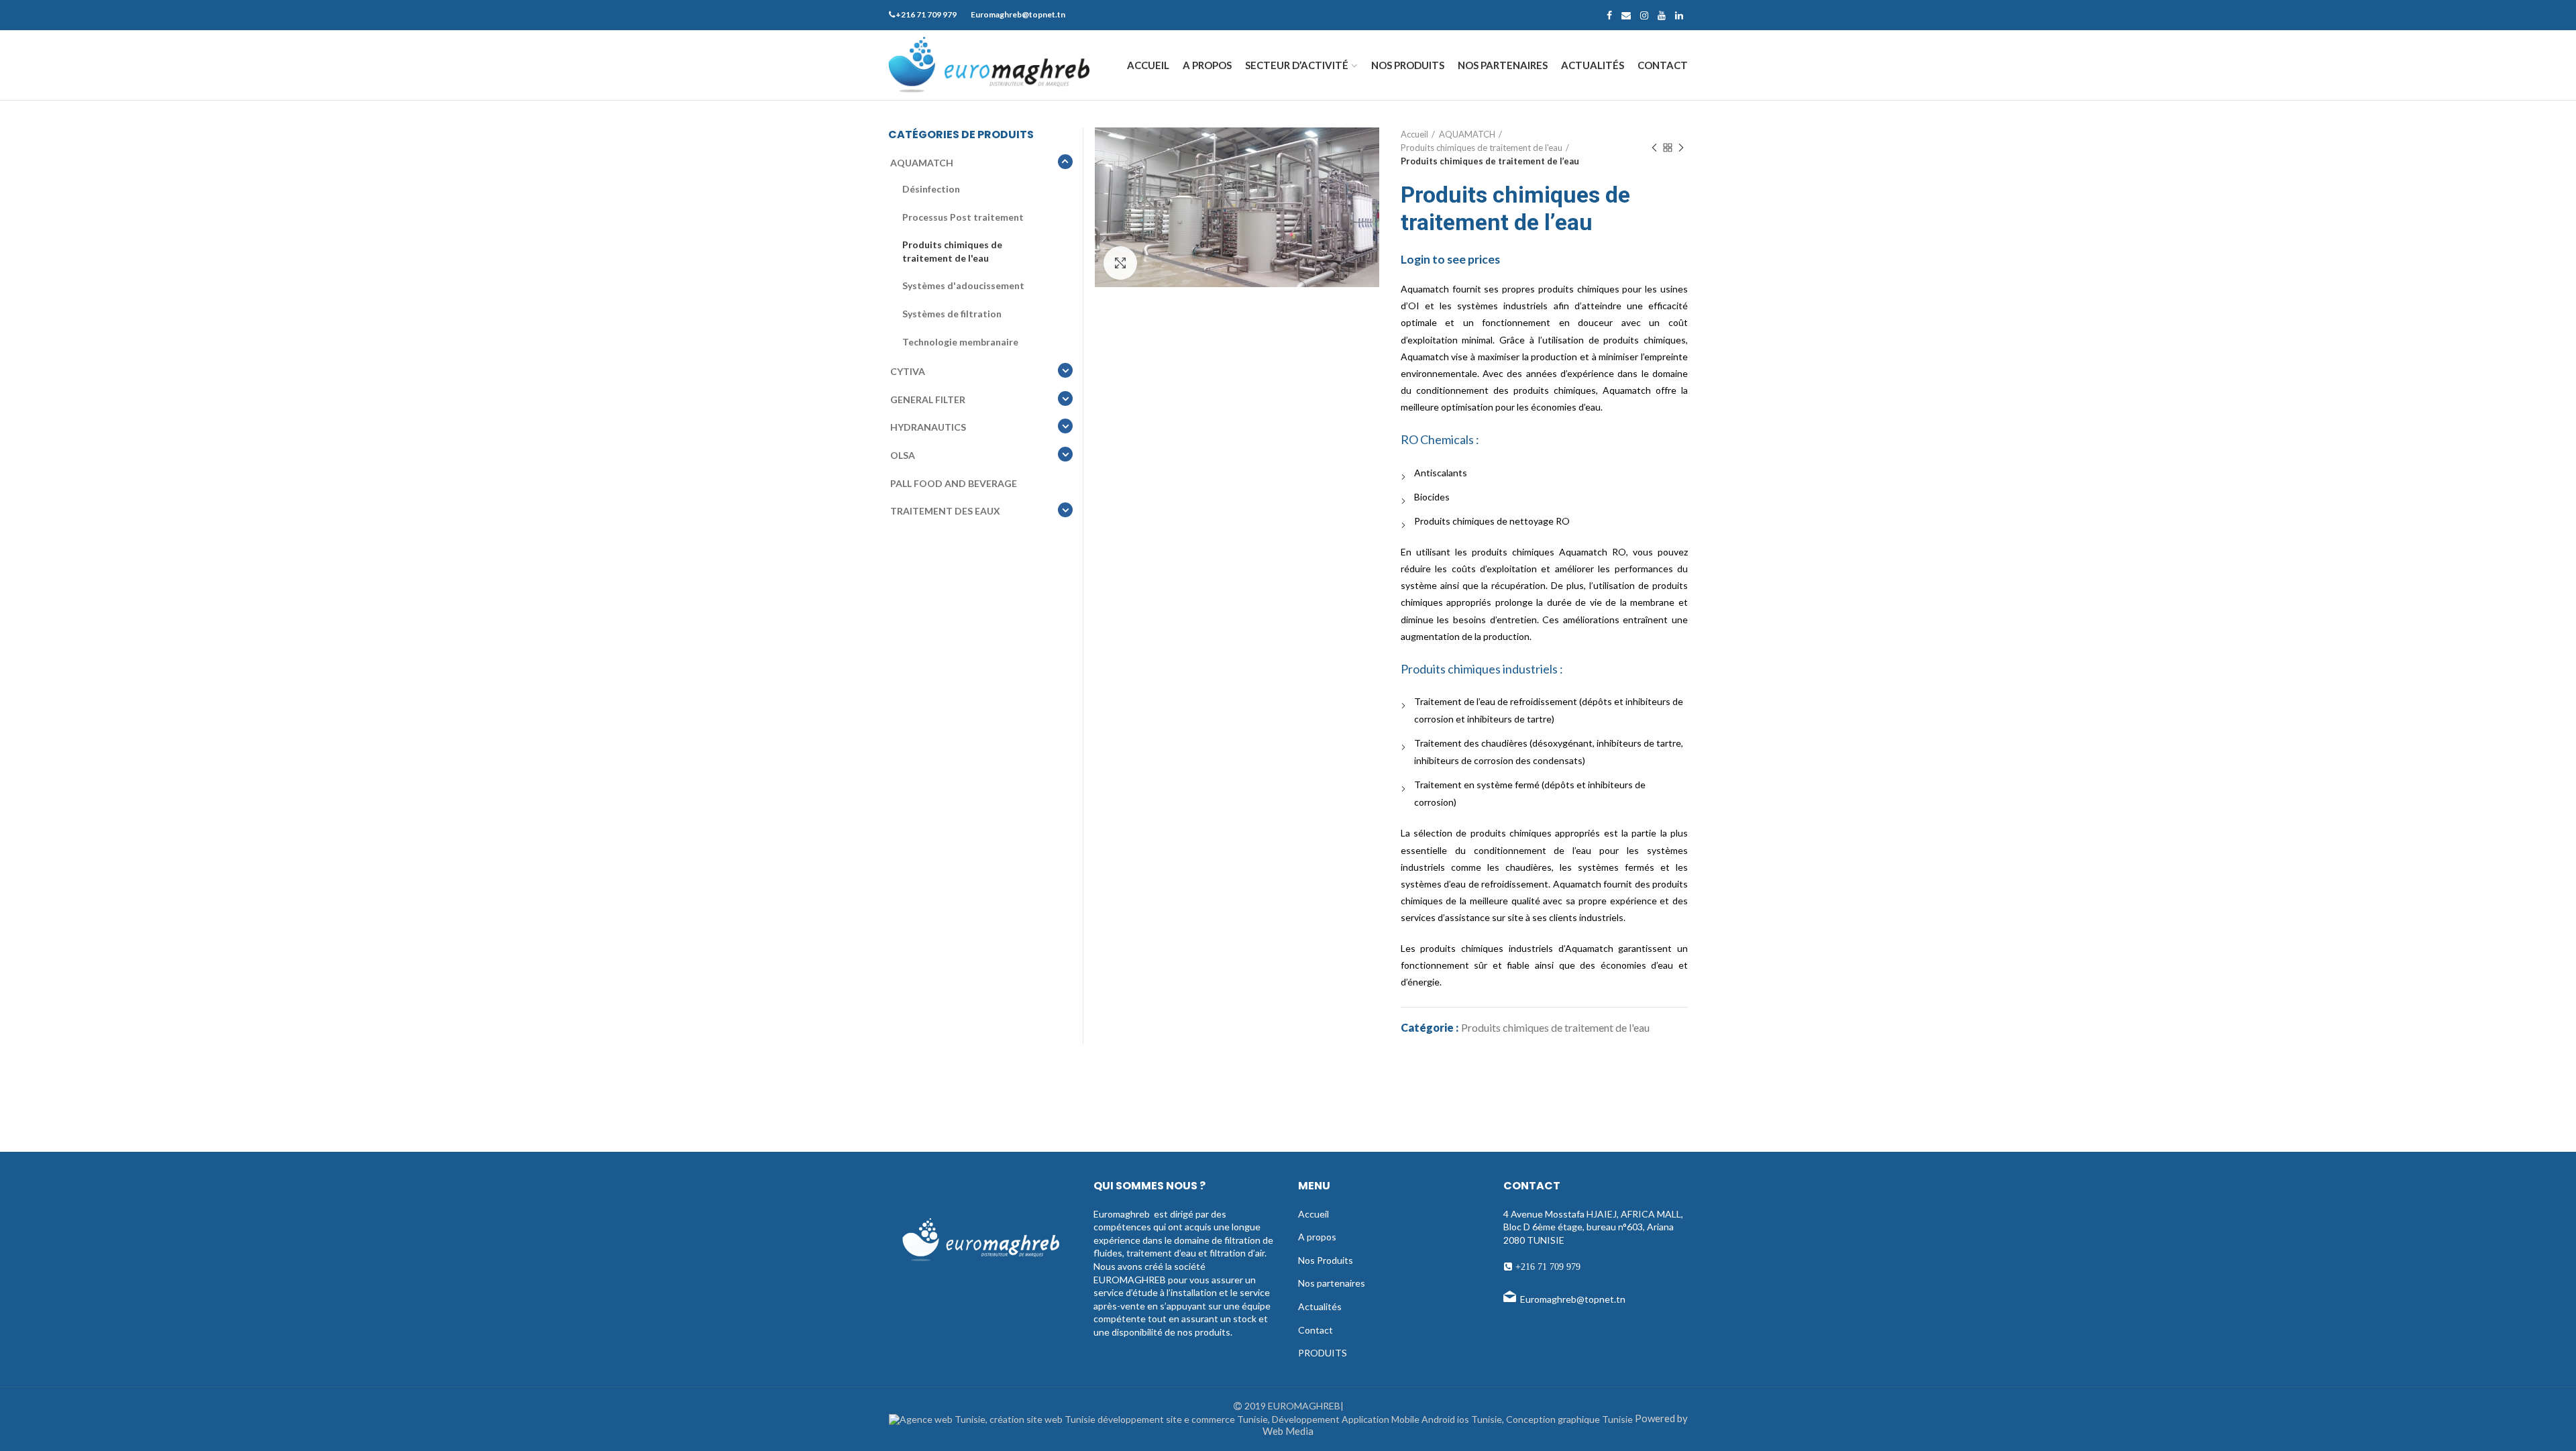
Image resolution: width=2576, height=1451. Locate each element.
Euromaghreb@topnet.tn (1573, 1299)
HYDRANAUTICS (928, 427)
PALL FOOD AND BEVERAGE (954, 483)
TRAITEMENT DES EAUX (945, 511)
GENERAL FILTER (928, 399)
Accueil (1414, 134)
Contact (1316, 1330)
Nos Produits (1326, 1260)
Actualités (1320, 1306)
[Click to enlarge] (1120, 263)
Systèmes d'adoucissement (963, 285)
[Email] (1626, 15)
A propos (1317, 1237)
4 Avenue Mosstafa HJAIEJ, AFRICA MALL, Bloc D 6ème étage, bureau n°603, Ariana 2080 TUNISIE (1593, 1227)
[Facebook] (1609, 15)
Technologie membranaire (960, 342)
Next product (1681, 148)
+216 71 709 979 (1547, 1267)
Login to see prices (1450, 259)
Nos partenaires (1332, 1283)
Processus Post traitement (963, 217)
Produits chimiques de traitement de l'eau (1482, 148)
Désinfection (931, 189)
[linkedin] (1679, 15)
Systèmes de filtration (952, 314)
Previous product (1654, 148)
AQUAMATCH (1467, 134)
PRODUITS (1323, 1353)
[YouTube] (1662, 15)
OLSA (903, 455)
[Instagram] (1644, 15)
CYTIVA (908, 371)
